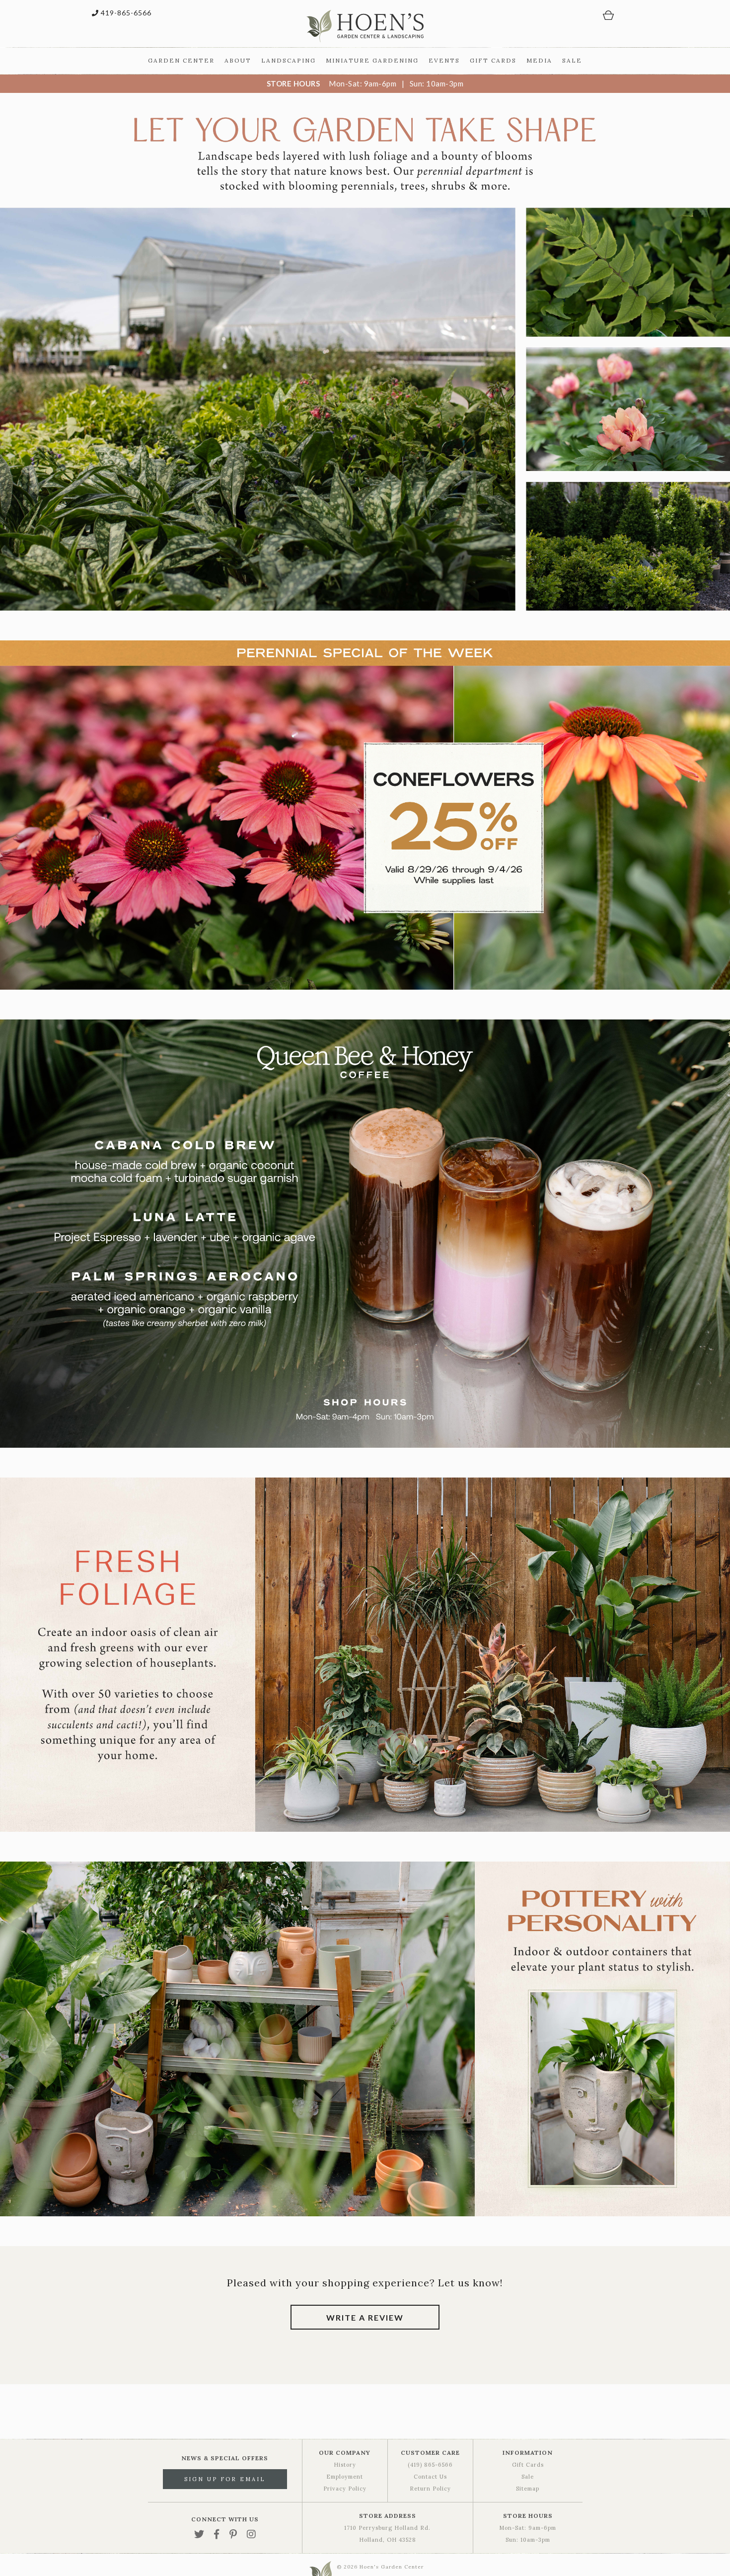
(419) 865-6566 (430, 2465)
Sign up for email (225, 2479)
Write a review (365, 2317)
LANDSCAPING (289, 60)
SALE (572, 60)
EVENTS (444, 60)
